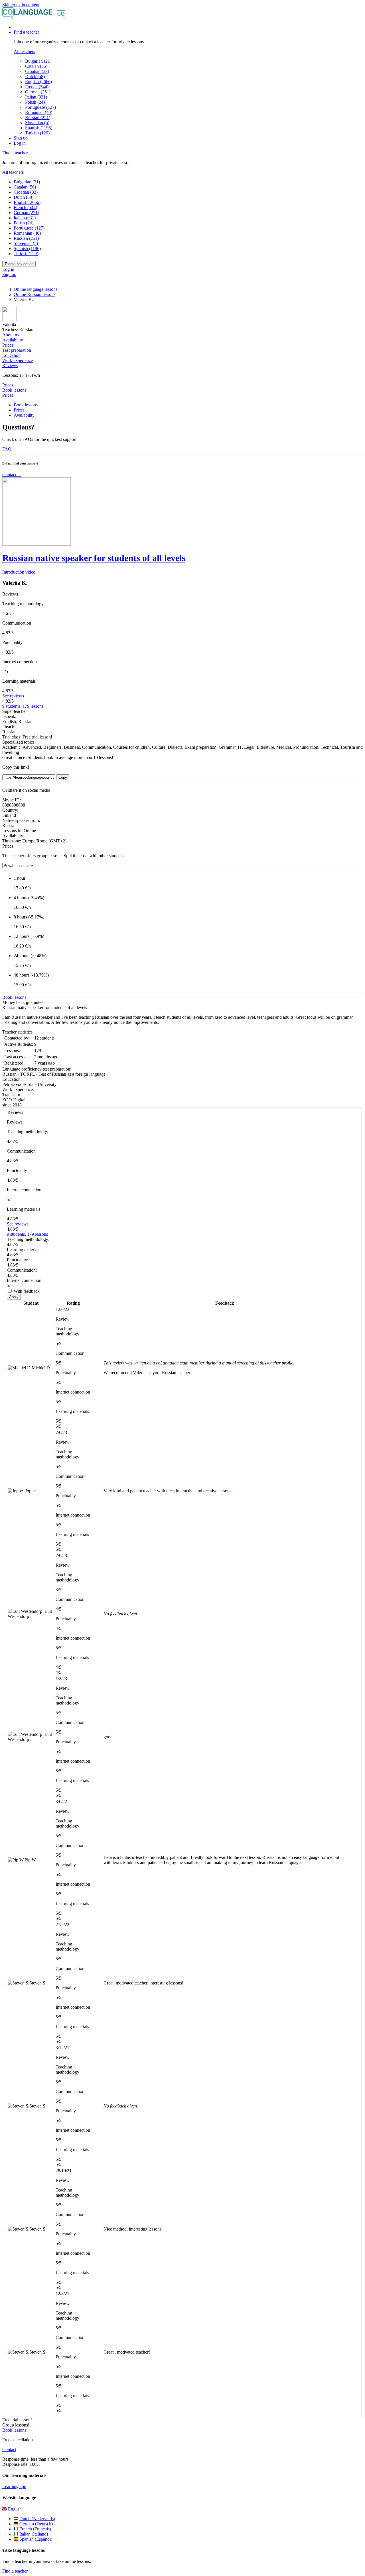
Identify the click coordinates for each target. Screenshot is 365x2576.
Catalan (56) (36, 66)
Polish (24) (35, 102)
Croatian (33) (37, 71)
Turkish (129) (37, 133)
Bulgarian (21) (38, 61)
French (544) (37, 87)
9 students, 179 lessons (23, 706)
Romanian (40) (39, 112)
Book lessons (14, 390)
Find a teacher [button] (26, 32)
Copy (63, 777)
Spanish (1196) (39, 128)
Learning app (14, 2486)
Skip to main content (21, 5)
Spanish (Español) (36, 2539)
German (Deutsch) (36, 2524)
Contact (9, 2449)
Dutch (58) (35, 76)
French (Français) (35, 2529)
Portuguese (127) (40, 107)
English (14, 2509)
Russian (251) (38, 117)
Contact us (12, 475)
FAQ (7, 449)
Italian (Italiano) (34, 2534)
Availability (24, 415)
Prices (8, 395)
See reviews (13, 696)
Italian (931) (36, 97)
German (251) (38, 92)
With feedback (27, 1291)
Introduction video (19, 572)
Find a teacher (15, 2571)
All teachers (24, 51)
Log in (20, 143)
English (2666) (38, 82)
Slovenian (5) (37, 123)
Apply (14, 1297)
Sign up (21, 138)
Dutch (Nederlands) (37, 2519)
